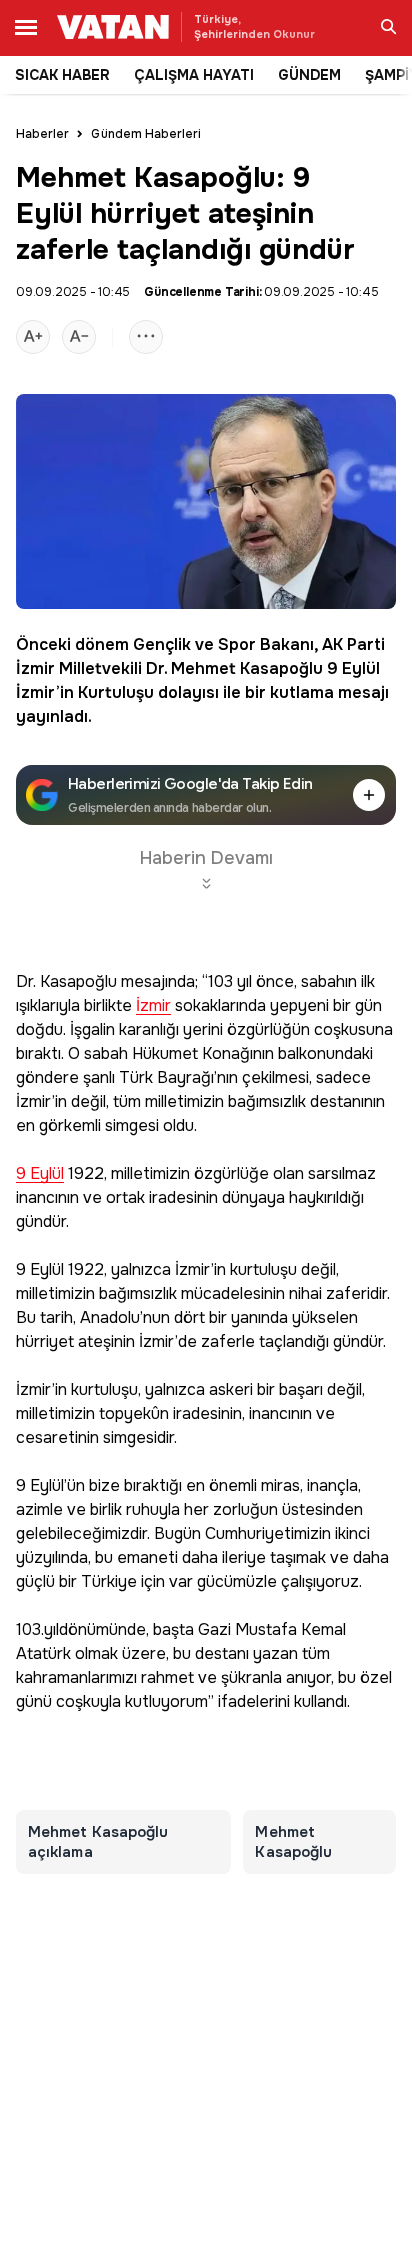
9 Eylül (353, 668)
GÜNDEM (309, 75)
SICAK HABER (62, 75)
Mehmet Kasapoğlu (247, 668)
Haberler (42, 134)
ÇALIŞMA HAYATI (194, 75)
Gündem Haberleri (146, 134)
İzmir (153, 1006)
